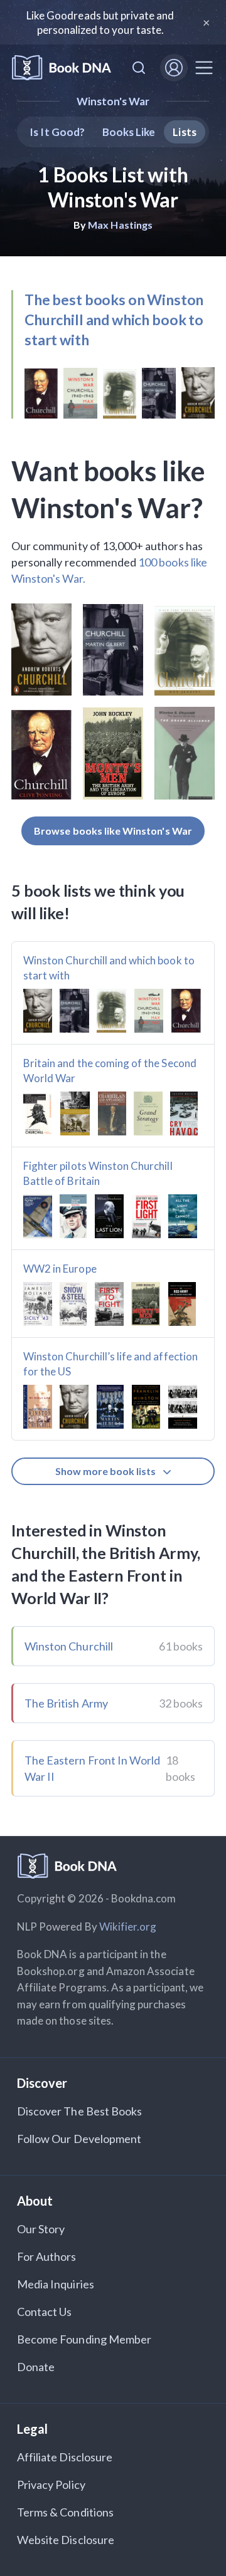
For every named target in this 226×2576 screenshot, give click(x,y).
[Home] (62, 68)
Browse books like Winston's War (113, 831)
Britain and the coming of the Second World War (110, 1071)
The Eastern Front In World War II (92, 1768)
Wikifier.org (128, 1927)
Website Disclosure (66, 2540)
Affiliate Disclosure (65, 2457)
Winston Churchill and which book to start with (109, 968)
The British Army (66, 1703)
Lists (184, 132)
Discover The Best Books (79, 2111)
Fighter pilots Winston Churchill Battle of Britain (98, 1173)
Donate (36, 2367)
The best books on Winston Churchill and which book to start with (114, 320)
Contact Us (45, 2312)
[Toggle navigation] (204, 68)
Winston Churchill (69, 1646)
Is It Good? (57, 132)
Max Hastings (120, 225)
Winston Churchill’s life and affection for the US (110, 1364)
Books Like (129, 132)
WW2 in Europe (60, 1269)
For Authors (47, 2256)
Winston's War (113, 101)
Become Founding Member (84, 2339)
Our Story (41, 2229)
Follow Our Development (79, 2139)
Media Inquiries (56, 2284)
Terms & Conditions (65, 2512)
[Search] (139, 68)
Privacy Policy (51, 2485)
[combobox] (139, 68)
